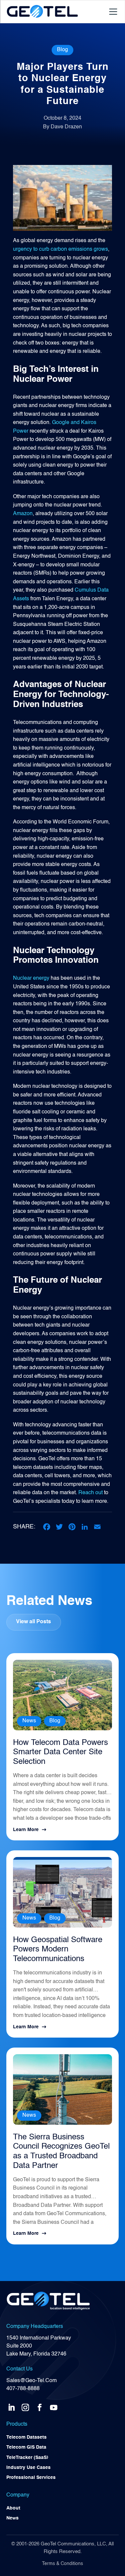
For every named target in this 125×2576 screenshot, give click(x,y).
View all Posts (33, 1622)
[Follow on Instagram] (25, 2406)
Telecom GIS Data (26, 2447)
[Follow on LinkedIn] (11, 2406)
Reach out (90, 1493)
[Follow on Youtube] (54, 2406)
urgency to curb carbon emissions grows (60, 249)
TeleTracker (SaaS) (27, 2458)
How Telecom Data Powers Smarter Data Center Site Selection (60, 1753)
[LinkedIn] (85, 1527)
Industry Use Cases (28, 2468)
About (13, 2508)
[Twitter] (59, 1527)
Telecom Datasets (26, 2437)
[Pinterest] (72, 1527)
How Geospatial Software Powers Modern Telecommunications (58, 1950)
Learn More (26, 1830)
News (29, 1721)
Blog (62, 50)
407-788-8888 (23, 2389)
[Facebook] (47, 1527)
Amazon (23, 514)
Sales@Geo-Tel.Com (31, 2381)
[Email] (97, 1527)
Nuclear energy (31, 978)
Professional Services (31, 2478)
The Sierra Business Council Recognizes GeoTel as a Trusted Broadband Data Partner (61, 2152)
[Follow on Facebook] (40, 2406)
